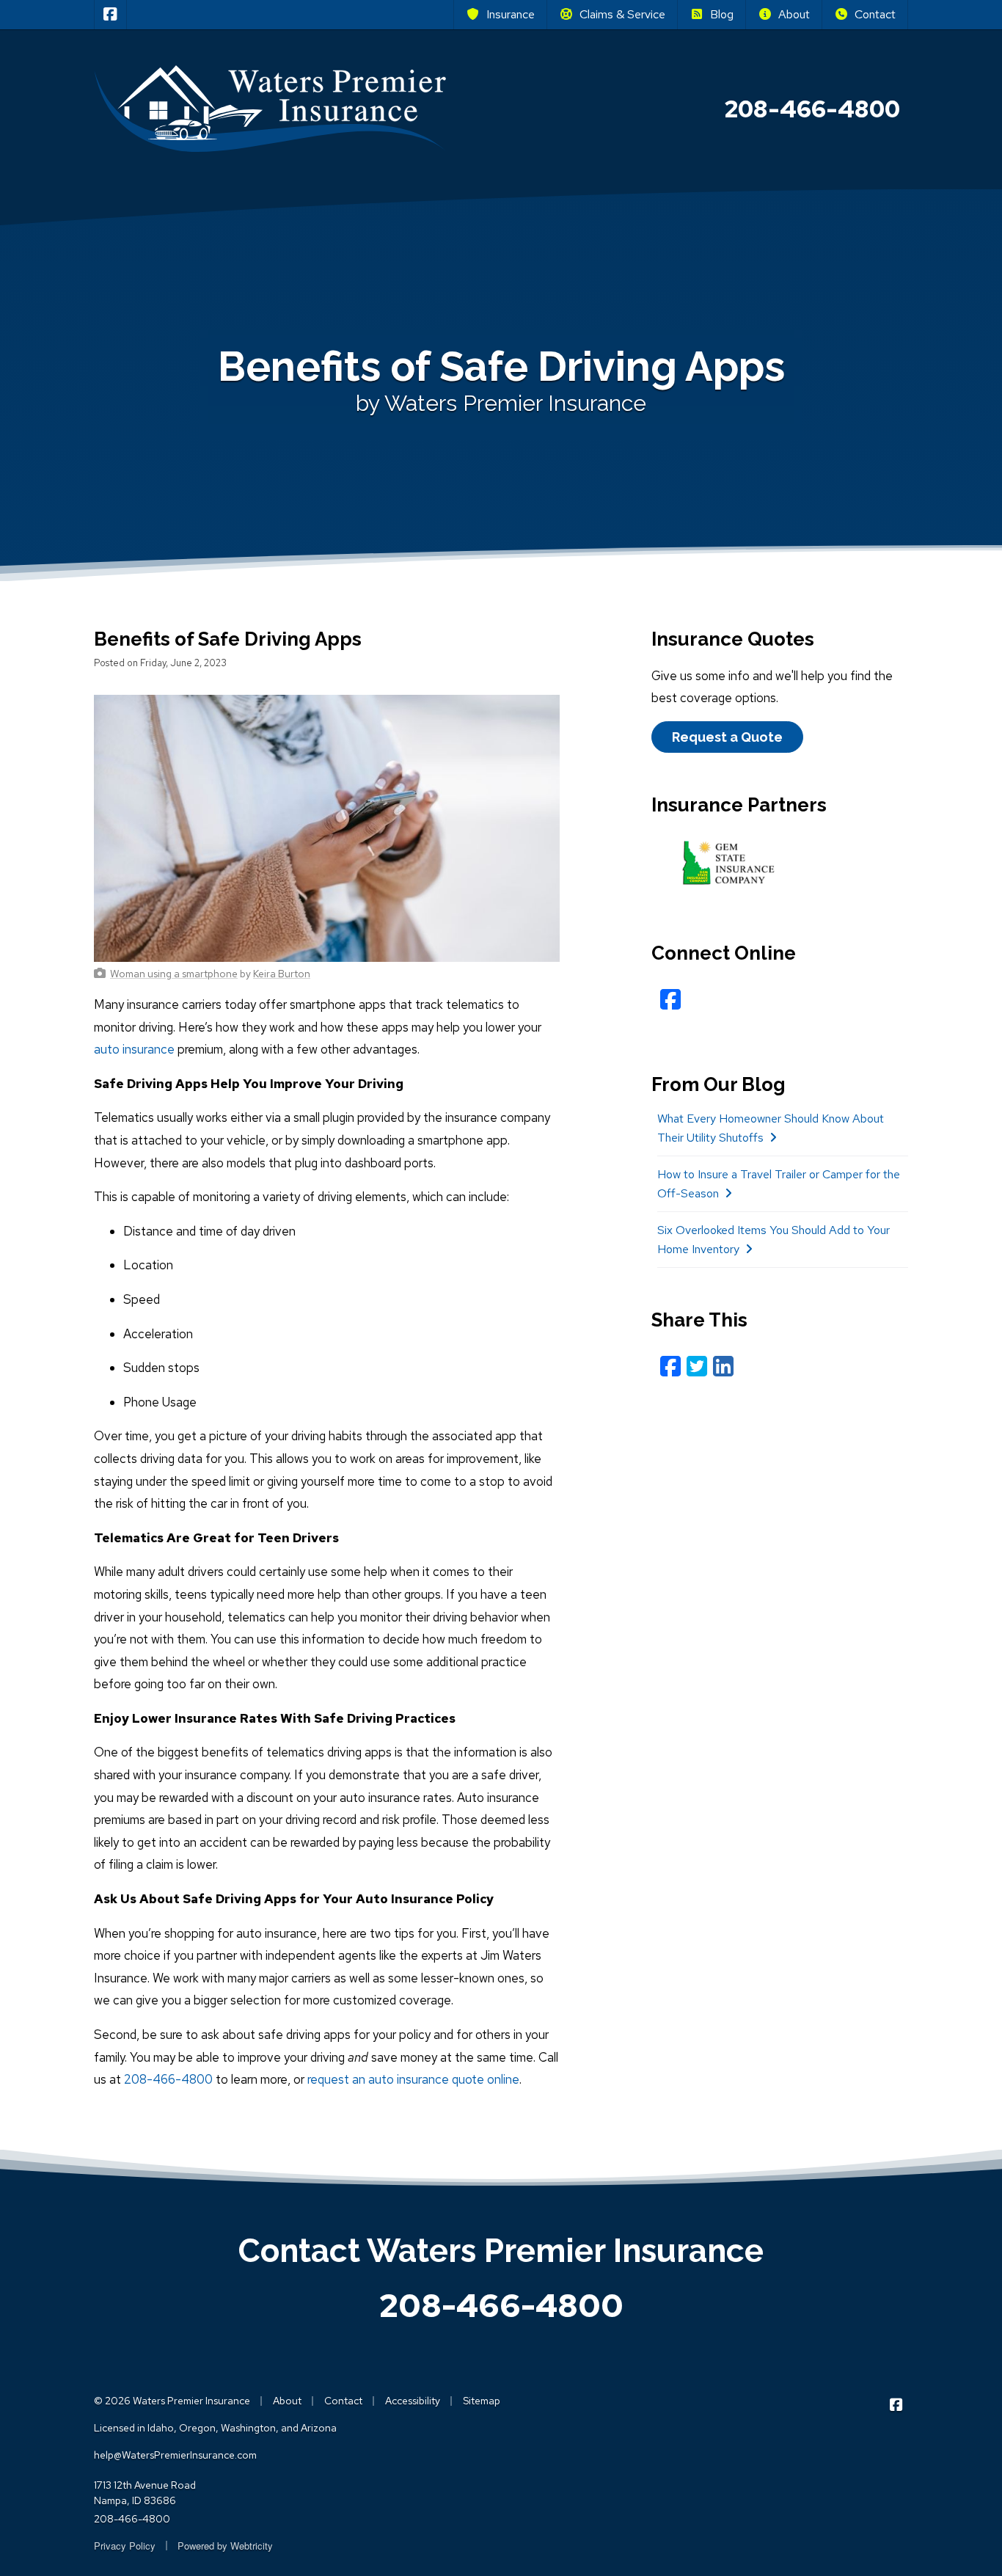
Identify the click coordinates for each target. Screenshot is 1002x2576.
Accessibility (413, 2401)
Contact (875, 14)
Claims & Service (622, 14)
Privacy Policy (125, 2546)
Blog (722, 14)
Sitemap (482, 2401)
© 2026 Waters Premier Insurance (172, 2401)
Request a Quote (727, 737)
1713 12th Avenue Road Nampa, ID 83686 (145, 2493)
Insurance (511, 14)
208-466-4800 (168, 2079)
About (794, 14)
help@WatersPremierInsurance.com (175, 2455)
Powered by (225, 2546)
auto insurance (134, 1049)
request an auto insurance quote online (413, 2079)
